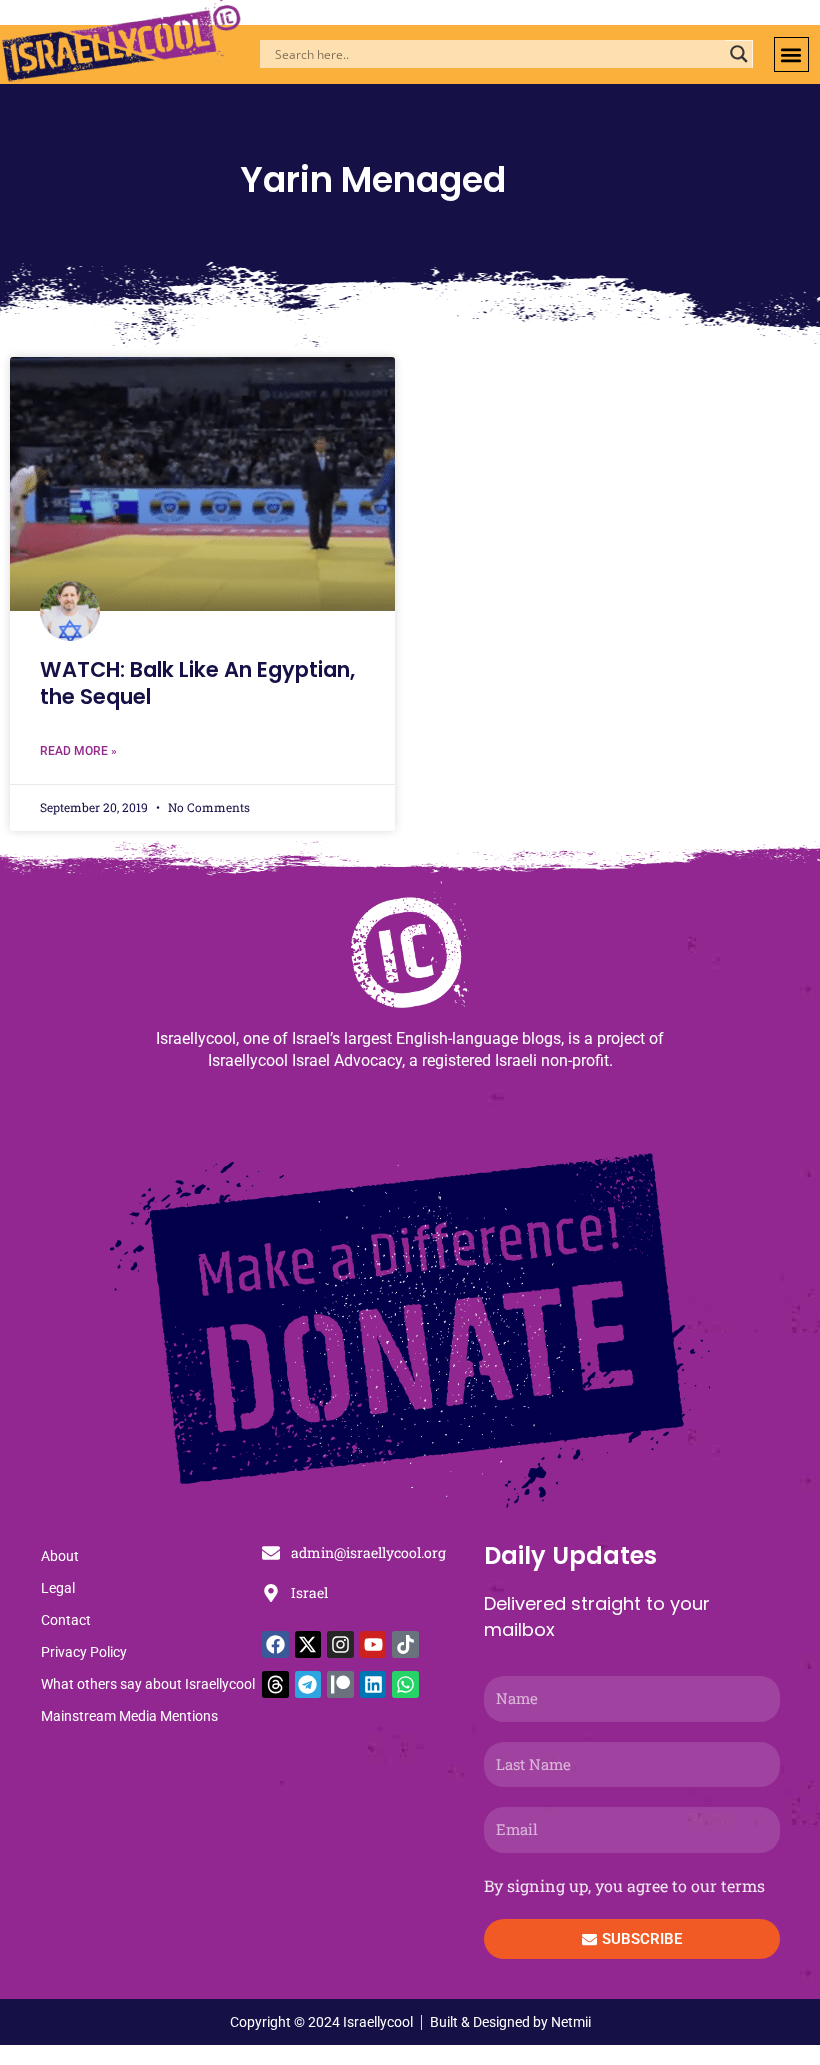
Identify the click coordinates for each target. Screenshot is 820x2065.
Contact (66, 1620)
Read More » (78, 751)
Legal (58, 1588)
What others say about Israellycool (148, 1684)
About (60, 1556)
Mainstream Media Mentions (129, 1716)
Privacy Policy (84, 1652)
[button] (791, 54)
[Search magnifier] (739, 54)
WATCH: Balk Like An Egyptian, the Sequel (197, 683)
